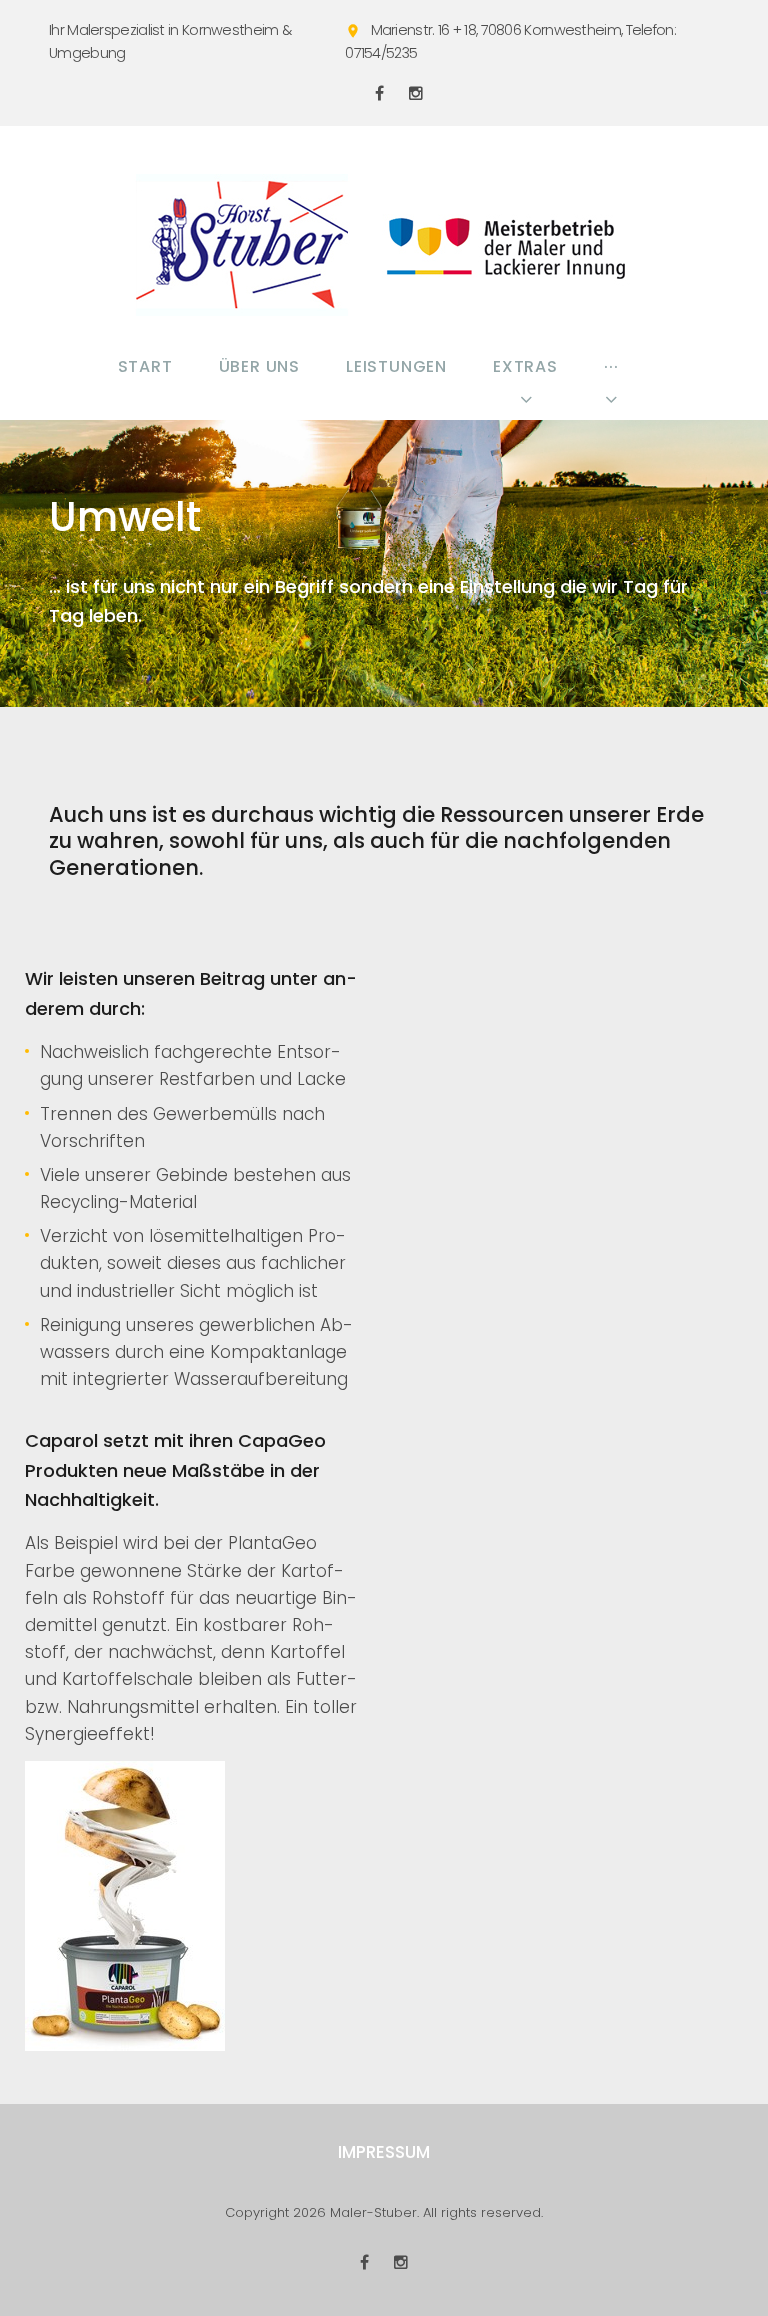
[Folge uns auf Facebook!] (379, 93)
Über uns (259, 366)
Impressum (384, 2152)
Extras (525, 366)
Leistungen (396, 366)
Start (145, 366)
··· (611, 366)
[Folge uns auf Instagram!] (416, 93)
